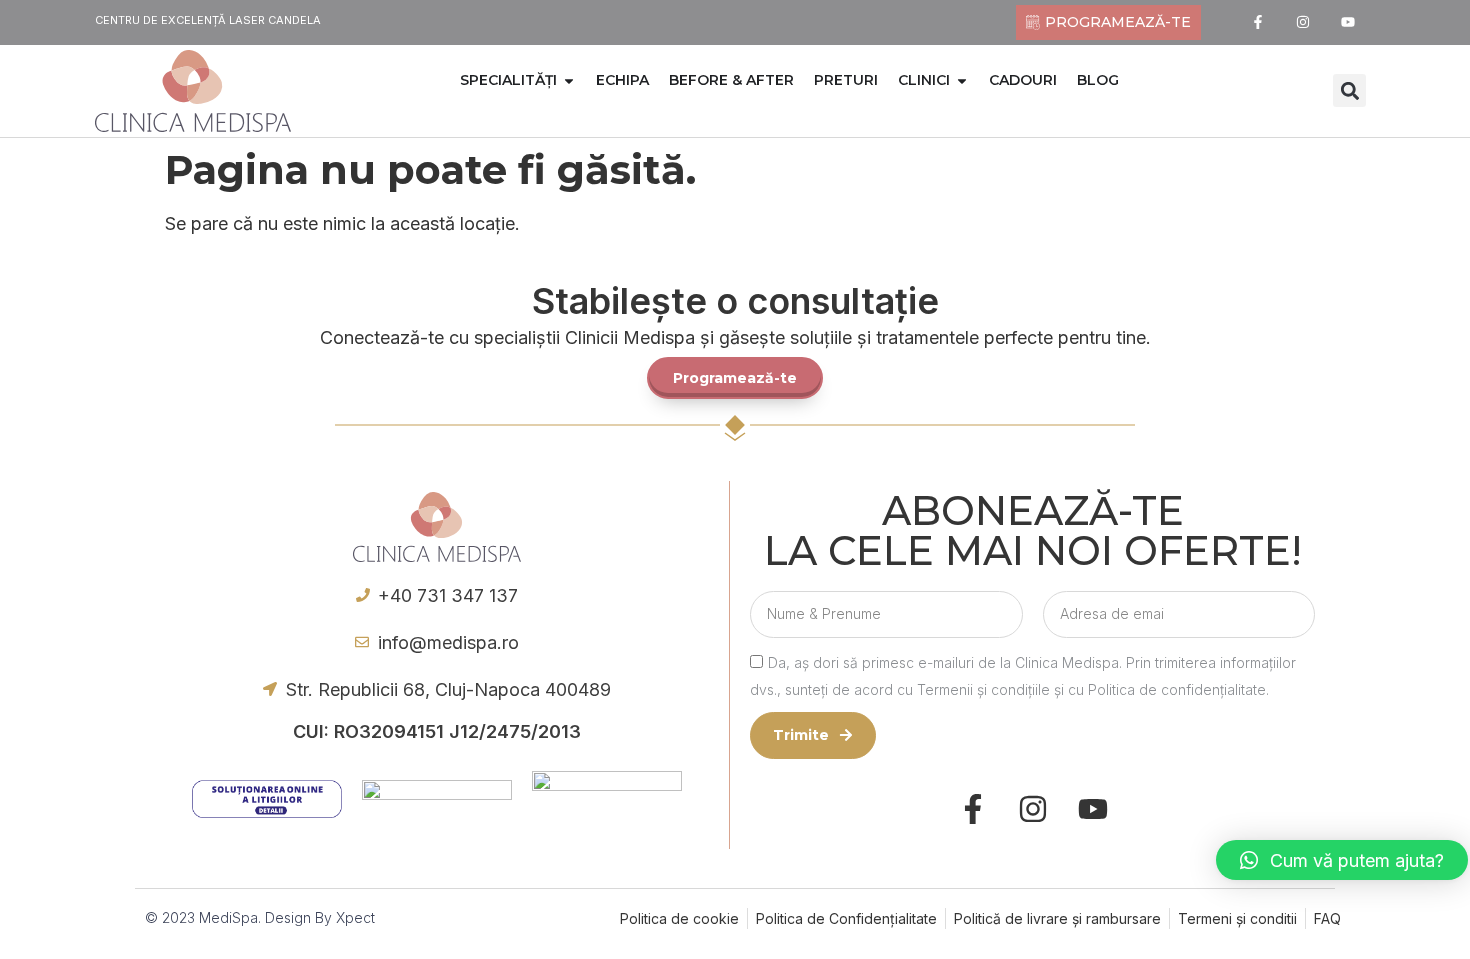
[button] (1349, 90)
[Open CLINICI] (962, 80)
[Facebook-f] (1258, 22)
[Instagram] (1303, 22)
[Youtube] (1348, 22)
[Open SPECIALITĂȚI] (569, 80)
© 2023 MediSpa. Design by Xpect (260, 917)
